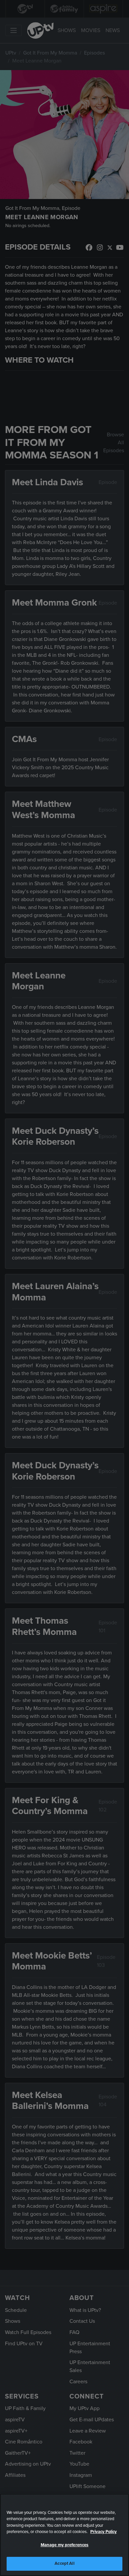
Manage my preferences (65, 2545)
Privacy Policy (104, 2532)
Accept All (64, 2563)
